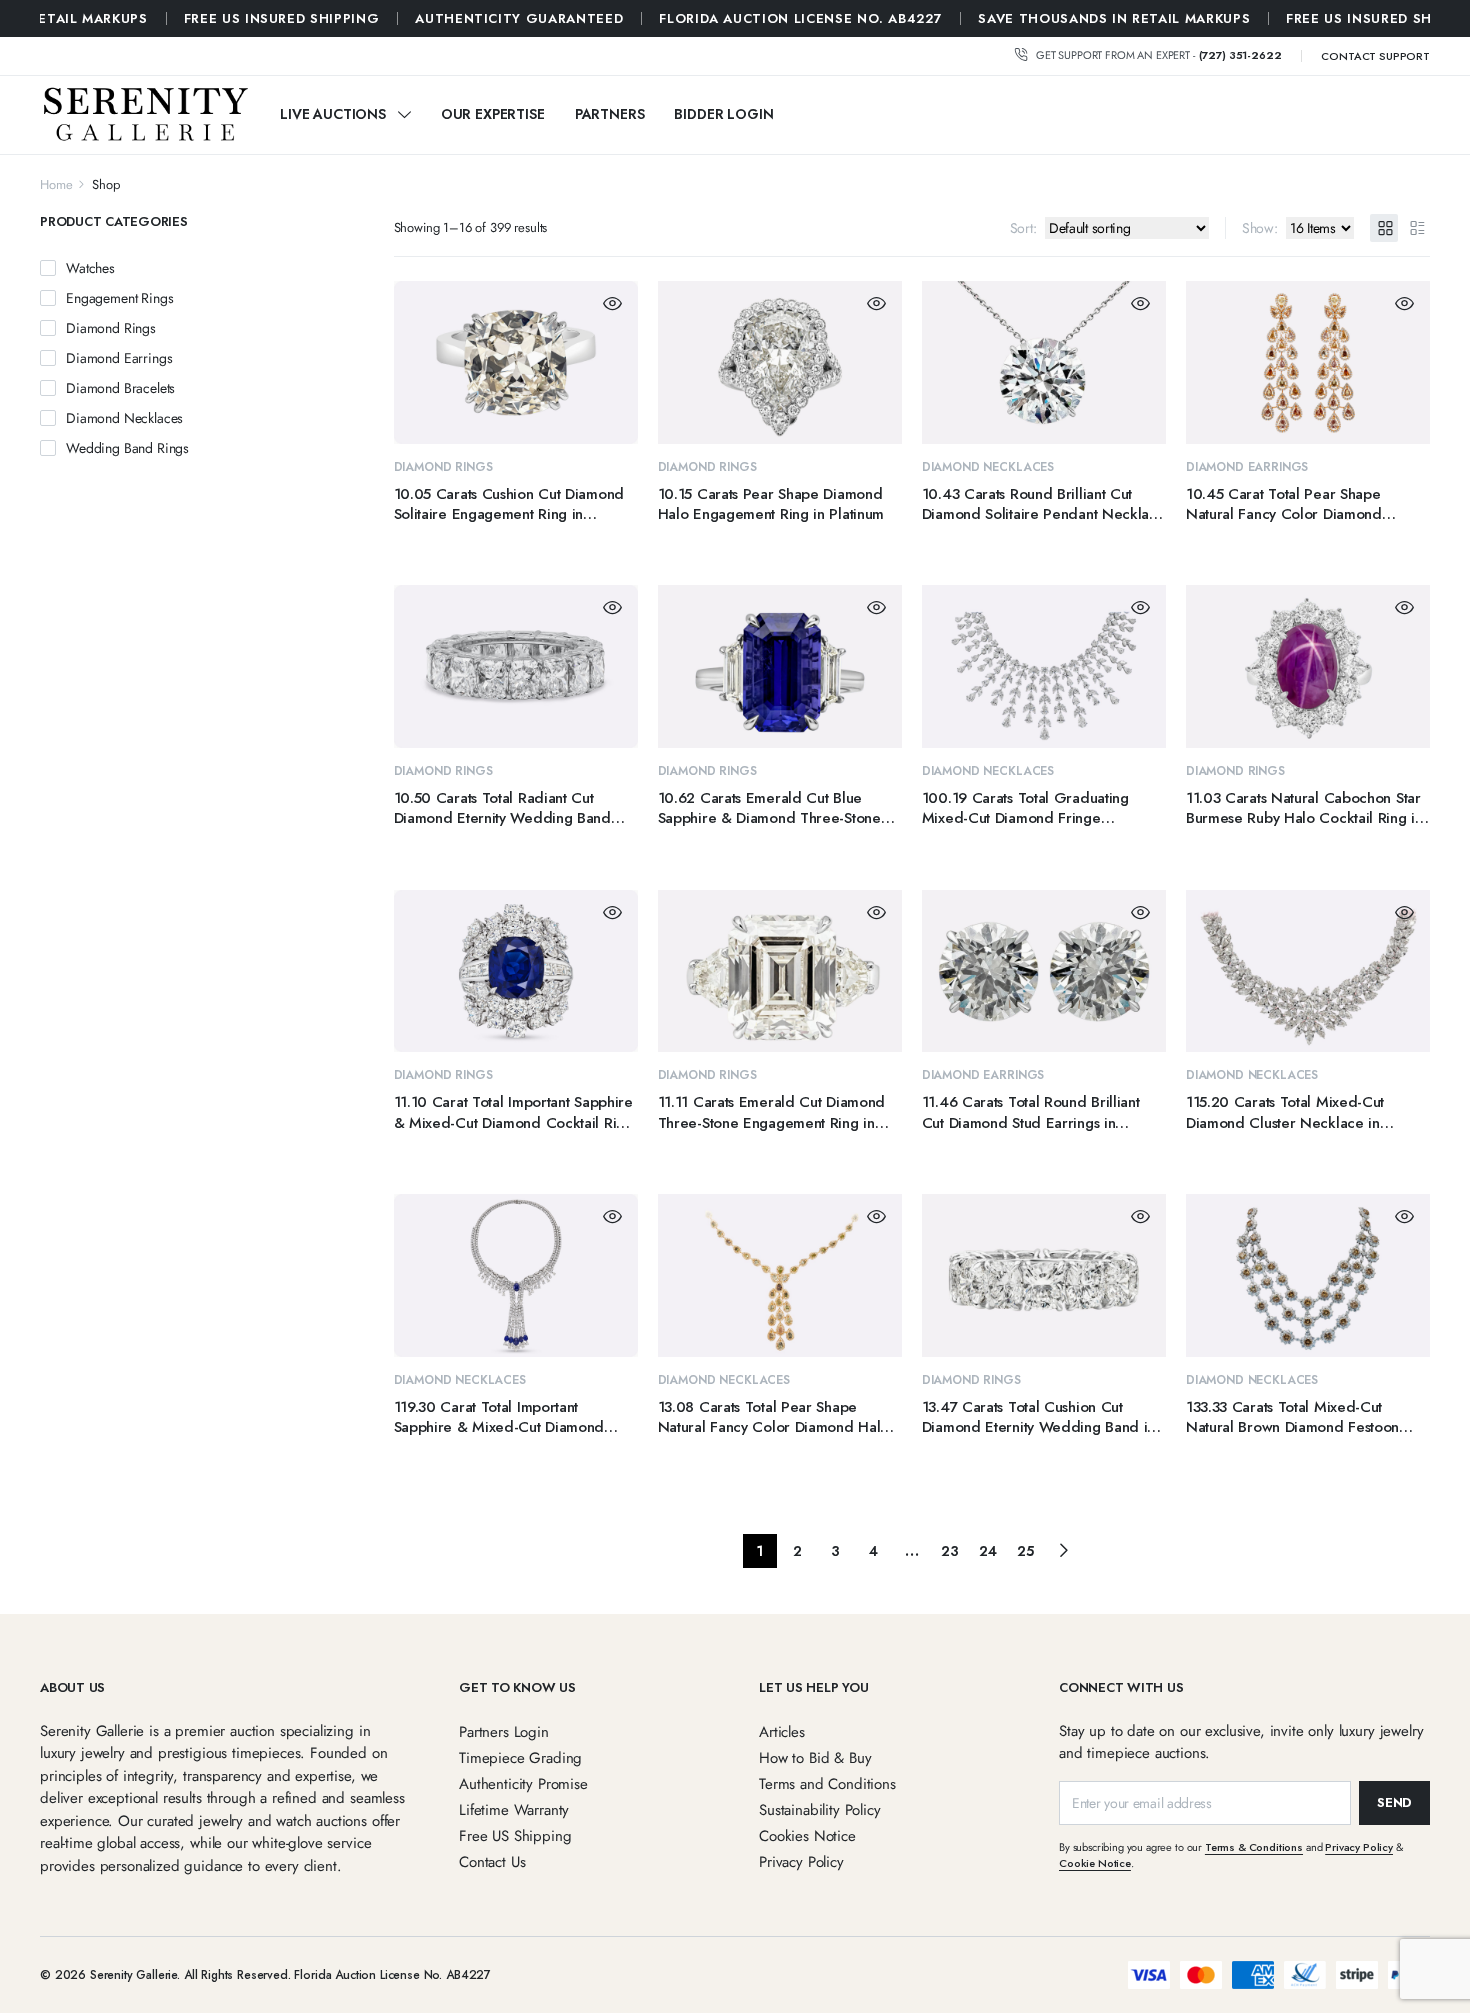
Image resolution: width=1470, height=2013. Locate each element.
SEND (1394, 1802)
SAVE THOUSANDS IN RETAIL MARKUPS (761, 18)
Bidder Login (723, 114)
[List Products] (1416, 228)
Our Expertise (493, 114)
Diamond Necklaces (988, 467)
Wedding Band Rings (127, 448)
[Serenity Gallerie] (145, 115)
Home (56, 184)
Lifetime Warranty (514, 1810)
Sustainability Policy (820, 1810)
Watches (90, 268)
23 (950, 1551)
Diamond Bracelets (120, 388)
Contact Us (492, 1862)
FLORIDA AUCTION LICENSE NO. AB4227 (447, 18)
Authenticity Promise (523, 1784)
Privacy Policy (801, 1862)
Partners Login (504, 1732)
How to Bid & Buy (815, 1758)
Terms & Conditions (1254, 1847)
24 (988, 1551)
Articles (782, 1732)
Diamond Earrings (1247, 467)
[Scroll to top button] (1425, 1968)
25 (1025, 1551)
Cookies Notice (807, 1836)
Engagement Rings (119, 298)
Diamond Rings (443, 467)
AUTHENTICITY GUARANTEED (166, 18)
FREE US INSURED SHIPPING (1031, 18)
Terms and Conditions (827, 1784)
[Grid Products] (1384, 228)
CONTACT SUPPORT (1375, 56)
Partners (610, 114)
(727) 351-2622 (1240, 55)
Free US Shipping (515, 1836)
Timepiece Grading (520, 1758)
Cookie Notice (1095, 1863)
